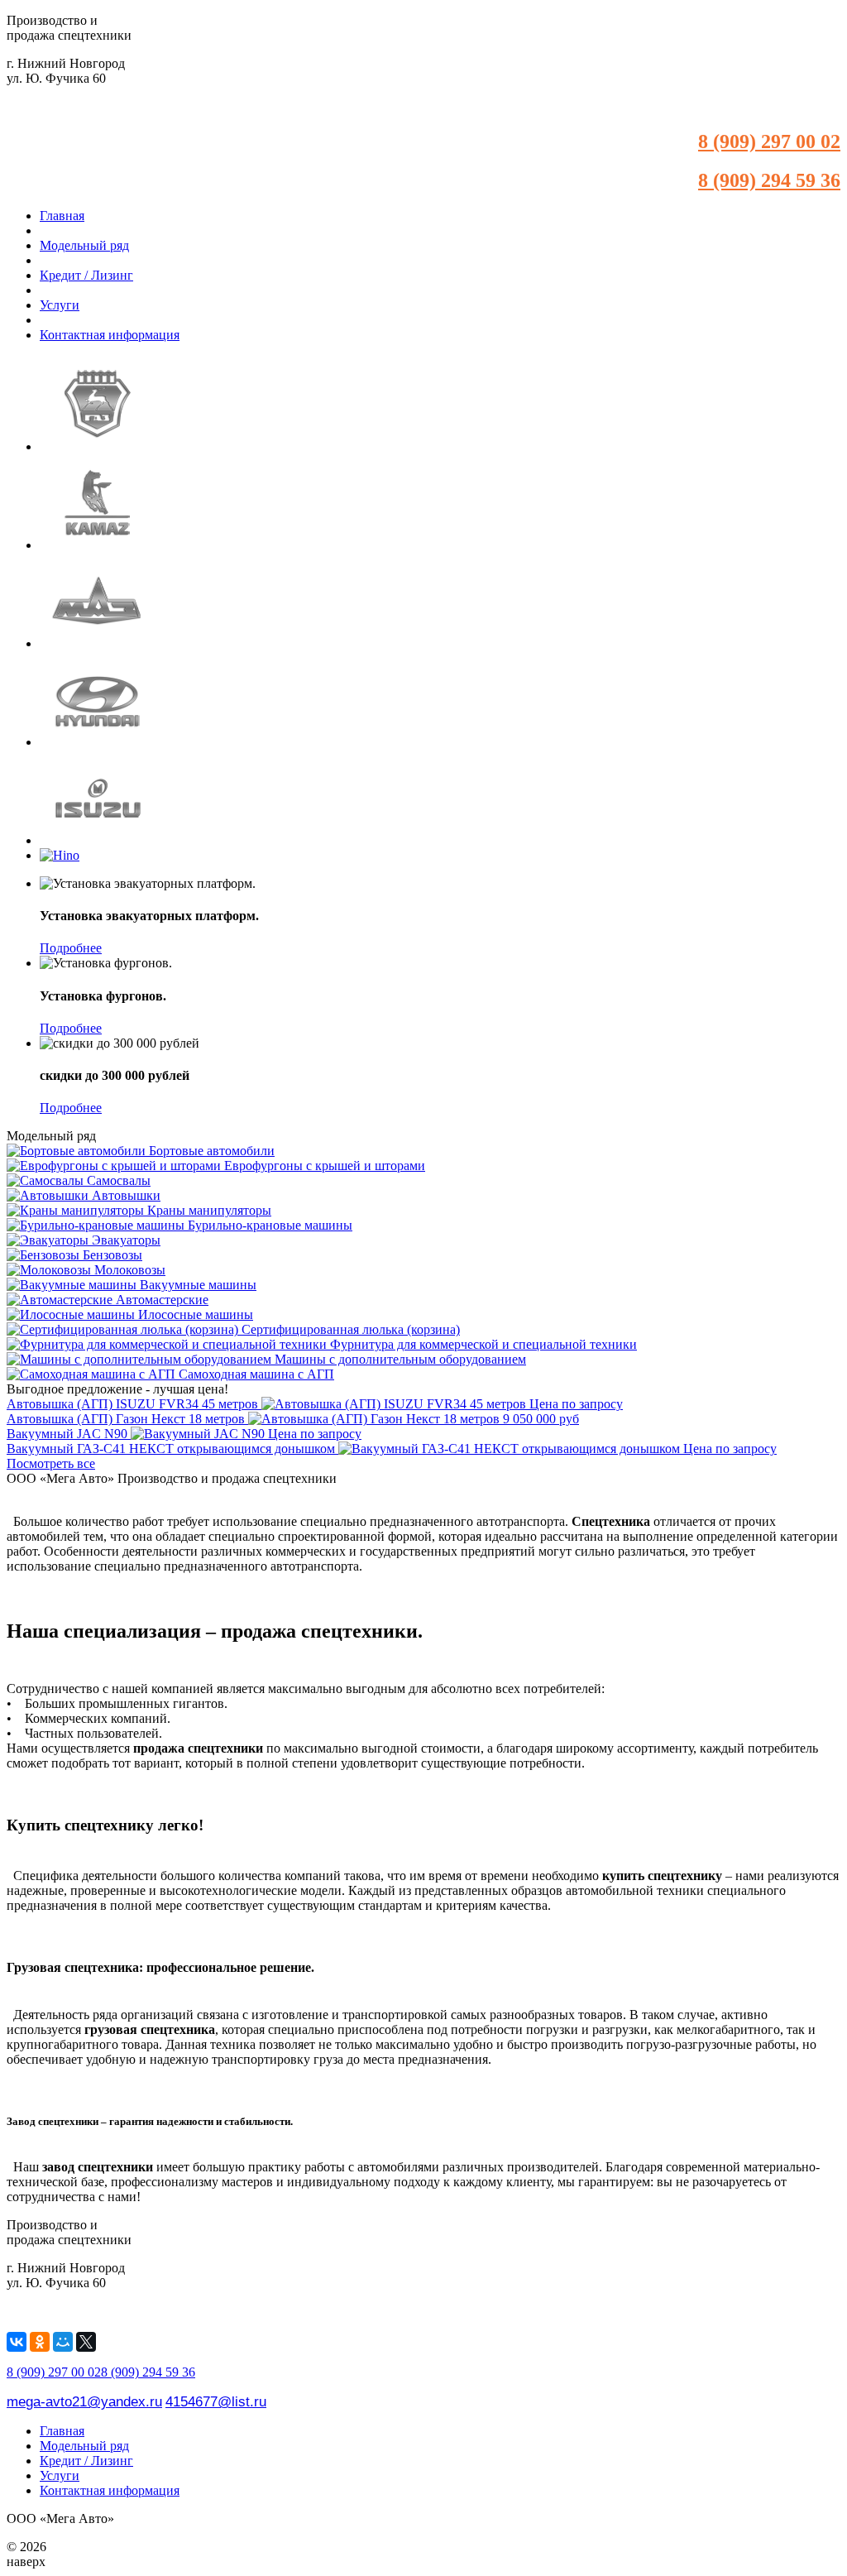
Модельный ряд (84, 245)
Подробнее (71, 948)
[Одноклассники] (40, 2342)
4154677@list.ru (216, 2401)
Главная (62, 216)
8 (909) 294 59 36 (769, 180)
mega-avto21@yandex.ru (84, 2401)
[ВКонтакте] (17, 2342)
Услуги (60, 305)
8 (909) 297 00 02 (769, 142)
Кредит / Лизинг (86, 275)
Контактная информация (110, 335)
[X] (86, 2342)
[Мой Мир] (63, 2342)
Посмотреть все (51, 1463)
